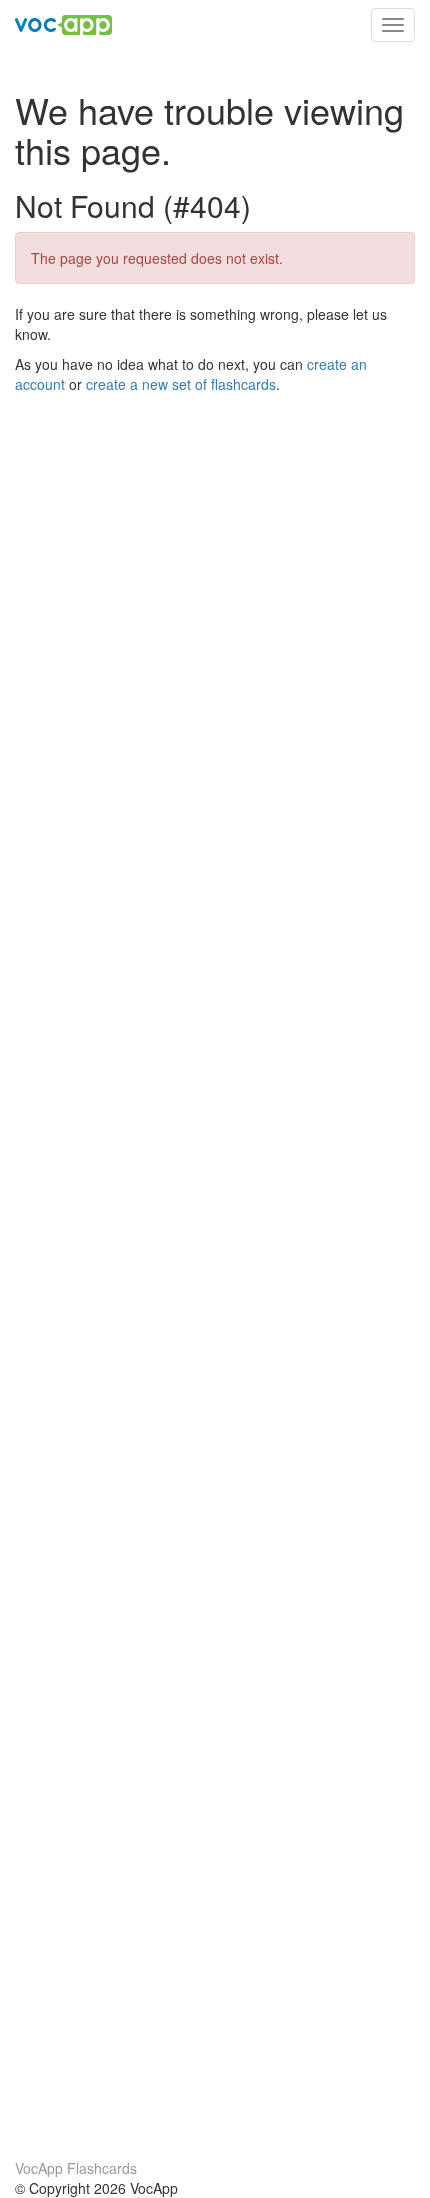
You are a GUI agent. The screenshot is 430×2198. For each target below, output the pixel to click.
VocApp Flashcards (76, 2168)
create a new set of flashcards (181, 384)
